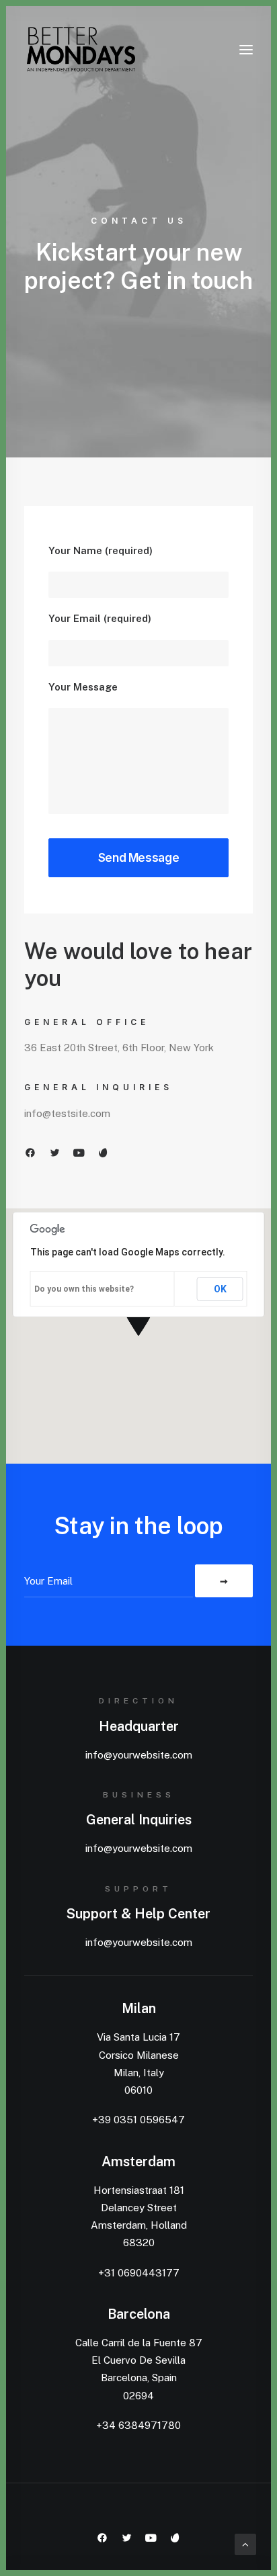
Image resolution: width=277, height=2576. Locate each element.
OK (220, 1289)
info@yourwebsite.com (139, 1755)
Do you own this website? (84, 1289)
